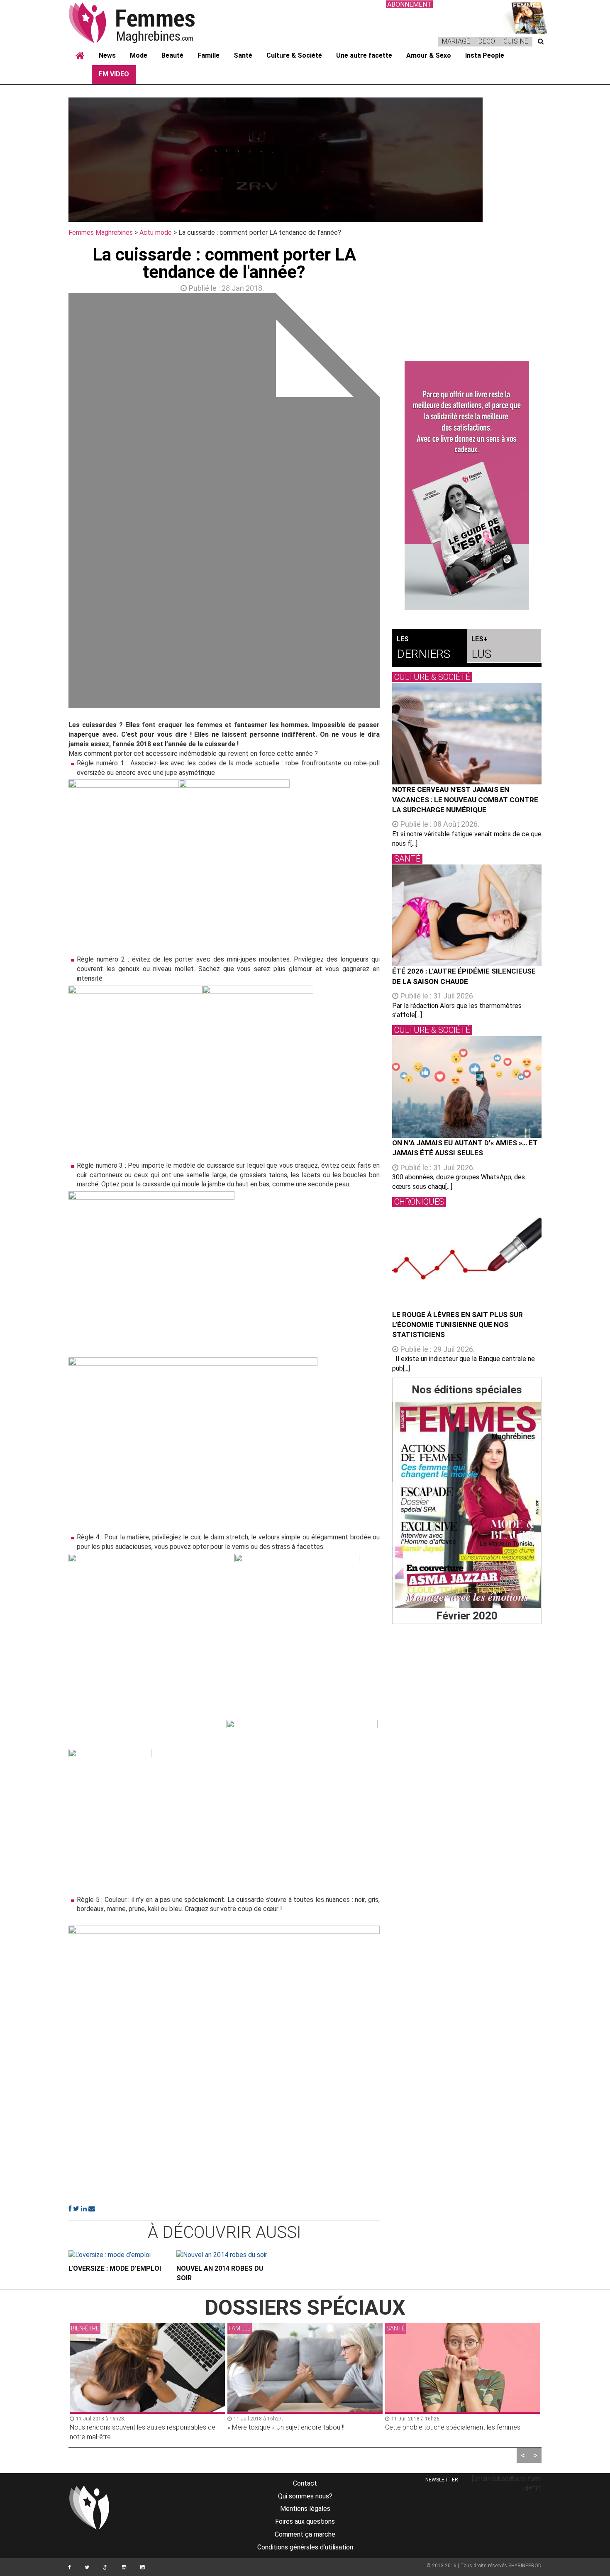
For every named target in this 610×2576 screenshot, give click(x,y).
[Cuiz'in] (525, 17)
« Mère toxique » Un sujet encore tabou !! (286, 2427)
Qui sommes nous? (305, 2496)
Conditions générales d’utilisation (305, 2547)
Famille (209, 55)
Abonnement (409, 4)
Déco (487, 41)
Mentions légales (305, 2509)
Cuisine (516, 41)
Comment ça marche (305, 2534)
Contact (305, 2483)
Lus (481, 648)
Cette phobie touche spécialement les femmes (453, 2427)
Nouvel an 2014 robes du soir (220, 2273)
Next (392, 503)
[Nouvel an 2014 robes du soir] (224, 2255)
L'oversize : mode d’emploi (115, 2268)
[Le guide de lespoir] (467, 486)
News (107, 55)
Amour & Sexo (429, 55)
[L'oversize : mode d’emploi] (116, 2255)
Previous (56, 503)
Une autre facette (364, 55)
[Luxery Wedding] (467, 1505)
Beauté (172, 55)
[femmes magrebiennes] (143, 22)
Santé (243, 55)
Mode (139, 55)
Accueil (80, 56)
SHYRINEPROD (525, 2566)
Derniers (423, 648)
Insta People (485, 55)
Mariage (456, 41)
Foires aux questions (305, 2521)
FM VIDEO (114, 74)
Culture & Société (294, 55)
